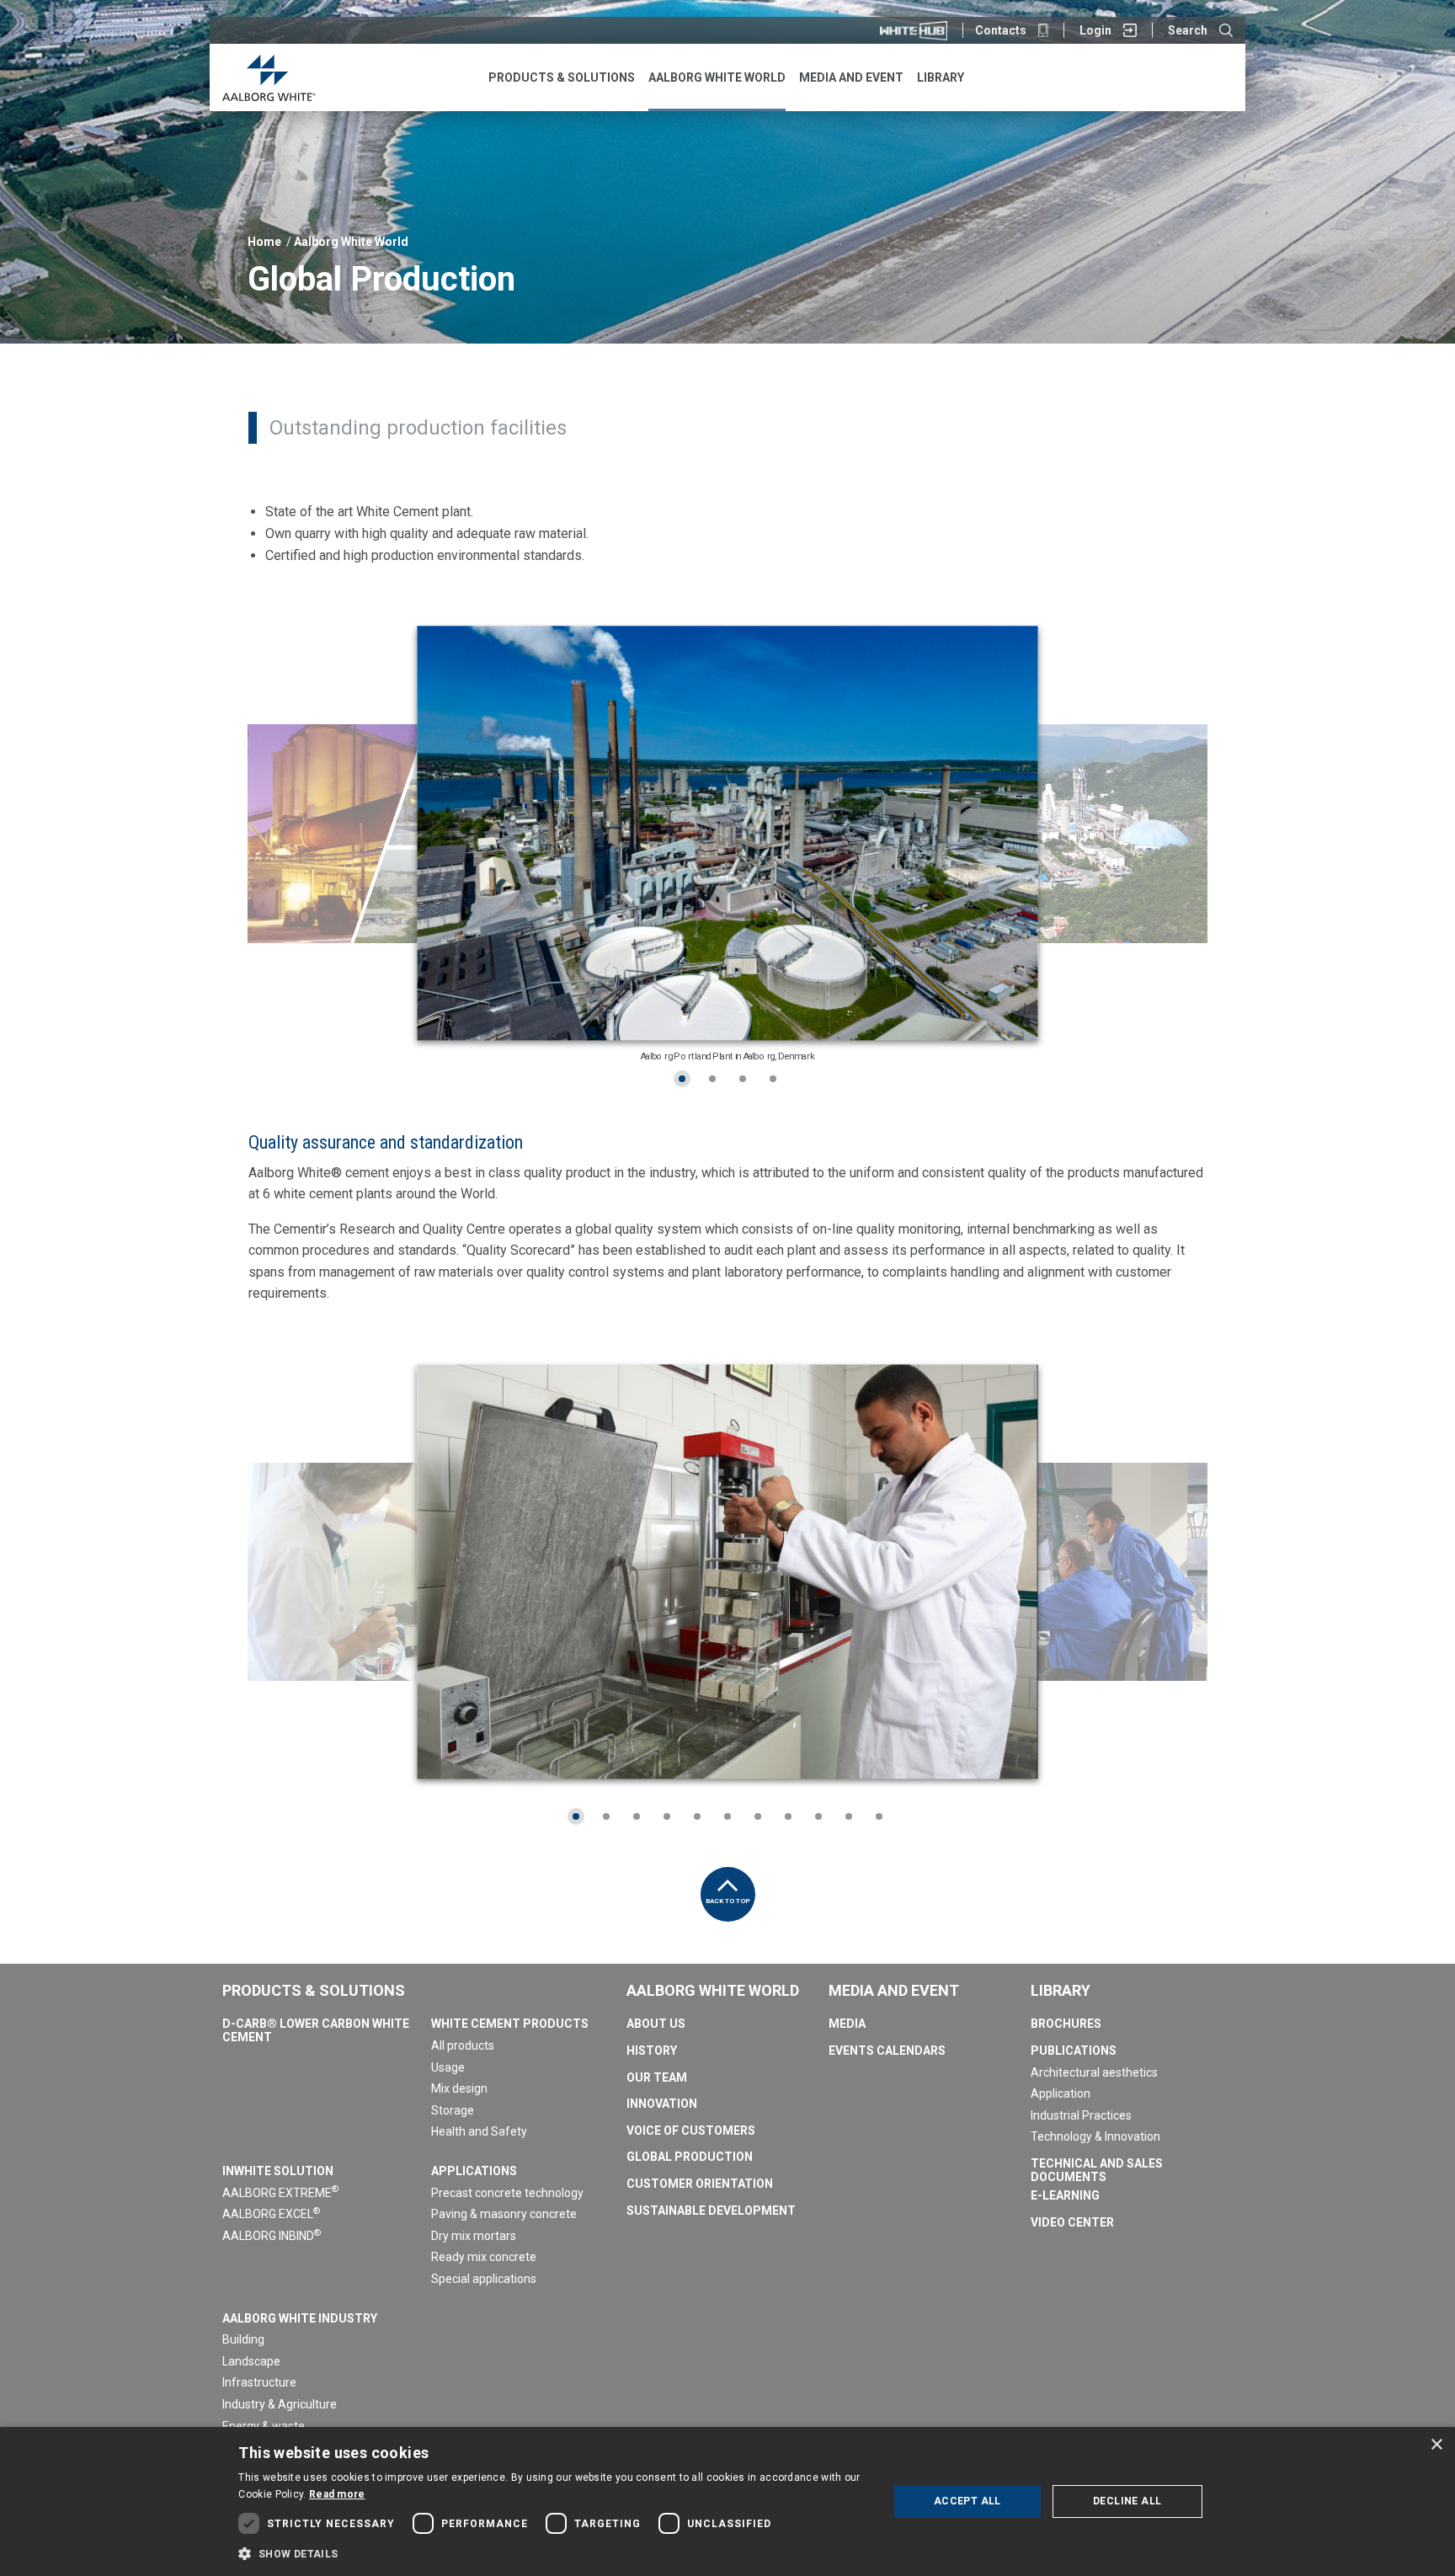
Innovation (662, 2104)
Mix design (459, 2088)
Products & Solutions (314, 1991)
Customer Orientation (700, 2184)
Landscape (251, 2361)
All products (463, 2045)
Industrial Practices (1081, 2115)
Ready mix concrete (484, 2257)
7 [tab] (758, 1816)
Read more (337, 2494)
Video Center (1072, 2222)
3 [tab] (743, 1079)
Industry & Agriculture (280, 2404)
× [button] (1436, 2445)
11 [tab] (879, 1816)
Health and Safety (479, 2131)
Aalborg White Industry (300, 2318)
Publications (1074, 2051)
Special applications (484, 2279)
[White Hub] (914, 30)
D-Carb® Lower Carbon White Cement (316, 2030)
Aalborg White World (351, 242)
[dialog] (727, 2501)
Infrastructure (259, 2382)
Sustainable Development (711, 2211)
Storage (453, 2110)
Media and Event (894, 1991)
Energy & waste (264, 2426)
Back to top (728, 1901)
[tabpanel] (727, 833)
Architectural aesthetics (1094, 2072)
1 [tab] (682, 1079)
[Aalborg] (269, 78)
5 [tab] (697, 1816)
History (652, 2051)
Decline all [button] (1127, 2501)
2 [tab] (712, 1079)
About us (656, 2024)
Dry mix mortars (474, 2236)
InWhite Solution (278, 2171)
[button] (553, 2553)
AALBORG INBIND (272, 2236)
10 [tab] (849, 1816)
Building (243, 2339)
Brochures (1066, 2024)
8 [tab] (788, 1816)
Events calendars (887, 2051)
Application (1061, 2093)
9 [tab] (818, 1816)
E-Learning (1065, 2195)
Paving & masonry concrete (504, 2214)
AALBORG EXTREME (280, 2193)
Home (264, 242)
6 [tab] (727, 1816)
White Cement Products (510, 2024)
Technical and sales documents (1097, 2170)
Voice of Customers (691, 2131)
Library (1061, 1991)
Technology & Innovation (1095, 2136)
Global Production (690, 2157)
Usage (448, 2067)
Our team (657, 2077)
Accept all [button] (967, 2501)
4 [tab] (773, 1079)
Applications (474, 2171)
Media (847, 2024)
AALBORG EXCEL (271, 2214)
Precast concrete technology (507, 2193)
